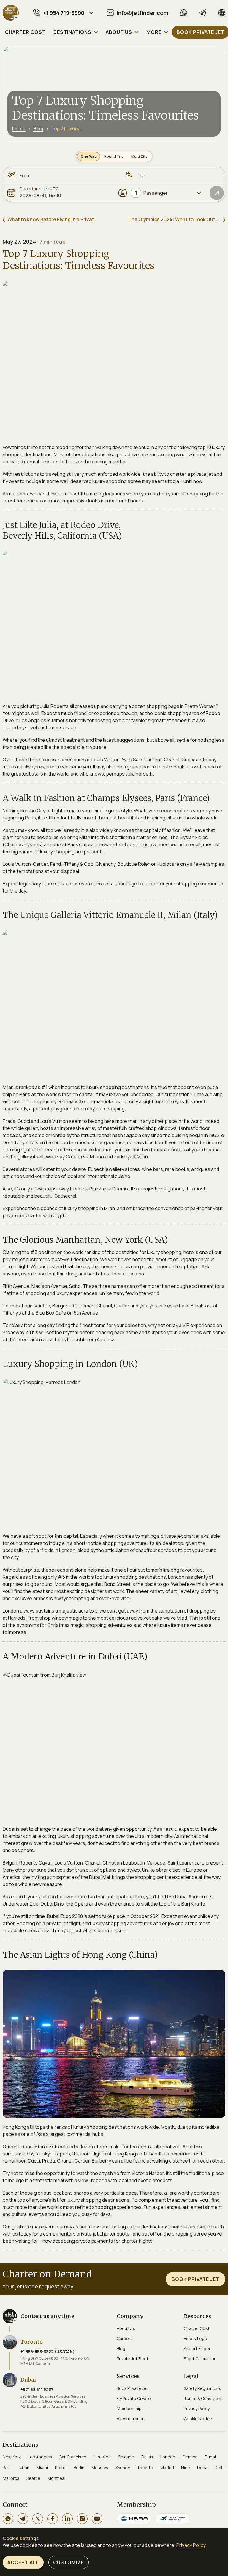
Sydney (123, 2468)
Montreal (56, 2478)
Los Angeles (40, 2457)
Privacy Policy (197, 2408)
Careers (125, 2338)
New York (12, 2457)
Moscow (100, 2468)
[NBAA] (134, 2519)
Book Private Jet (132, 2388)
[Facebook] (53, 2519)
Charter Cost (197, 2328)
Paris (7, 2468)
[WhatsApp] (184, 13)
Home (19, 129)
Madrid (167, 2468)
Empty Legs (195, 2338)
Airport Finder (197, 2348)
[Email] (97, 2519)
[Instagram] (82, 2519)
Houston (102, 2457)
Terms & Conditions (203, 2398)
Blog (38, 129)
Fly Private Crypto (134, 2398)
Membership (129, 2408)
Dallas (147, 2457)
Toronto (145, 2468)
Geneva (190, 2457)
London (168, 2457)
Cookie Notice (198, 2419)
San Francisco (73, 2457)
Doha (202, 2468)
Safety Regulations (202, 2388)
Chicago (126, 2457)
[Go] (217, 193)
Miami (42, 2468)
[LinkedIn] (67, 2519)
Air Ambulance (131, 2419)
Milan (24, 2468)
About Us (126, 2328)
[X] (38, 2519)
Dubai (210, 2457)
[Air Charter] (172, 2519)
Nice (186, 2468)
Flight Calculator (200, 2359)
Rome (61, 2468)
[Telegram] (203, 13)
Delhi (220, 2468)
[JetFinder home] (11, 13)
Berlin (79, 2468)
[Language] (222, 13)
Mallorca (11, 2478)
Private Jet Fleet (133, 2359)
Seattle (33, 2478)
